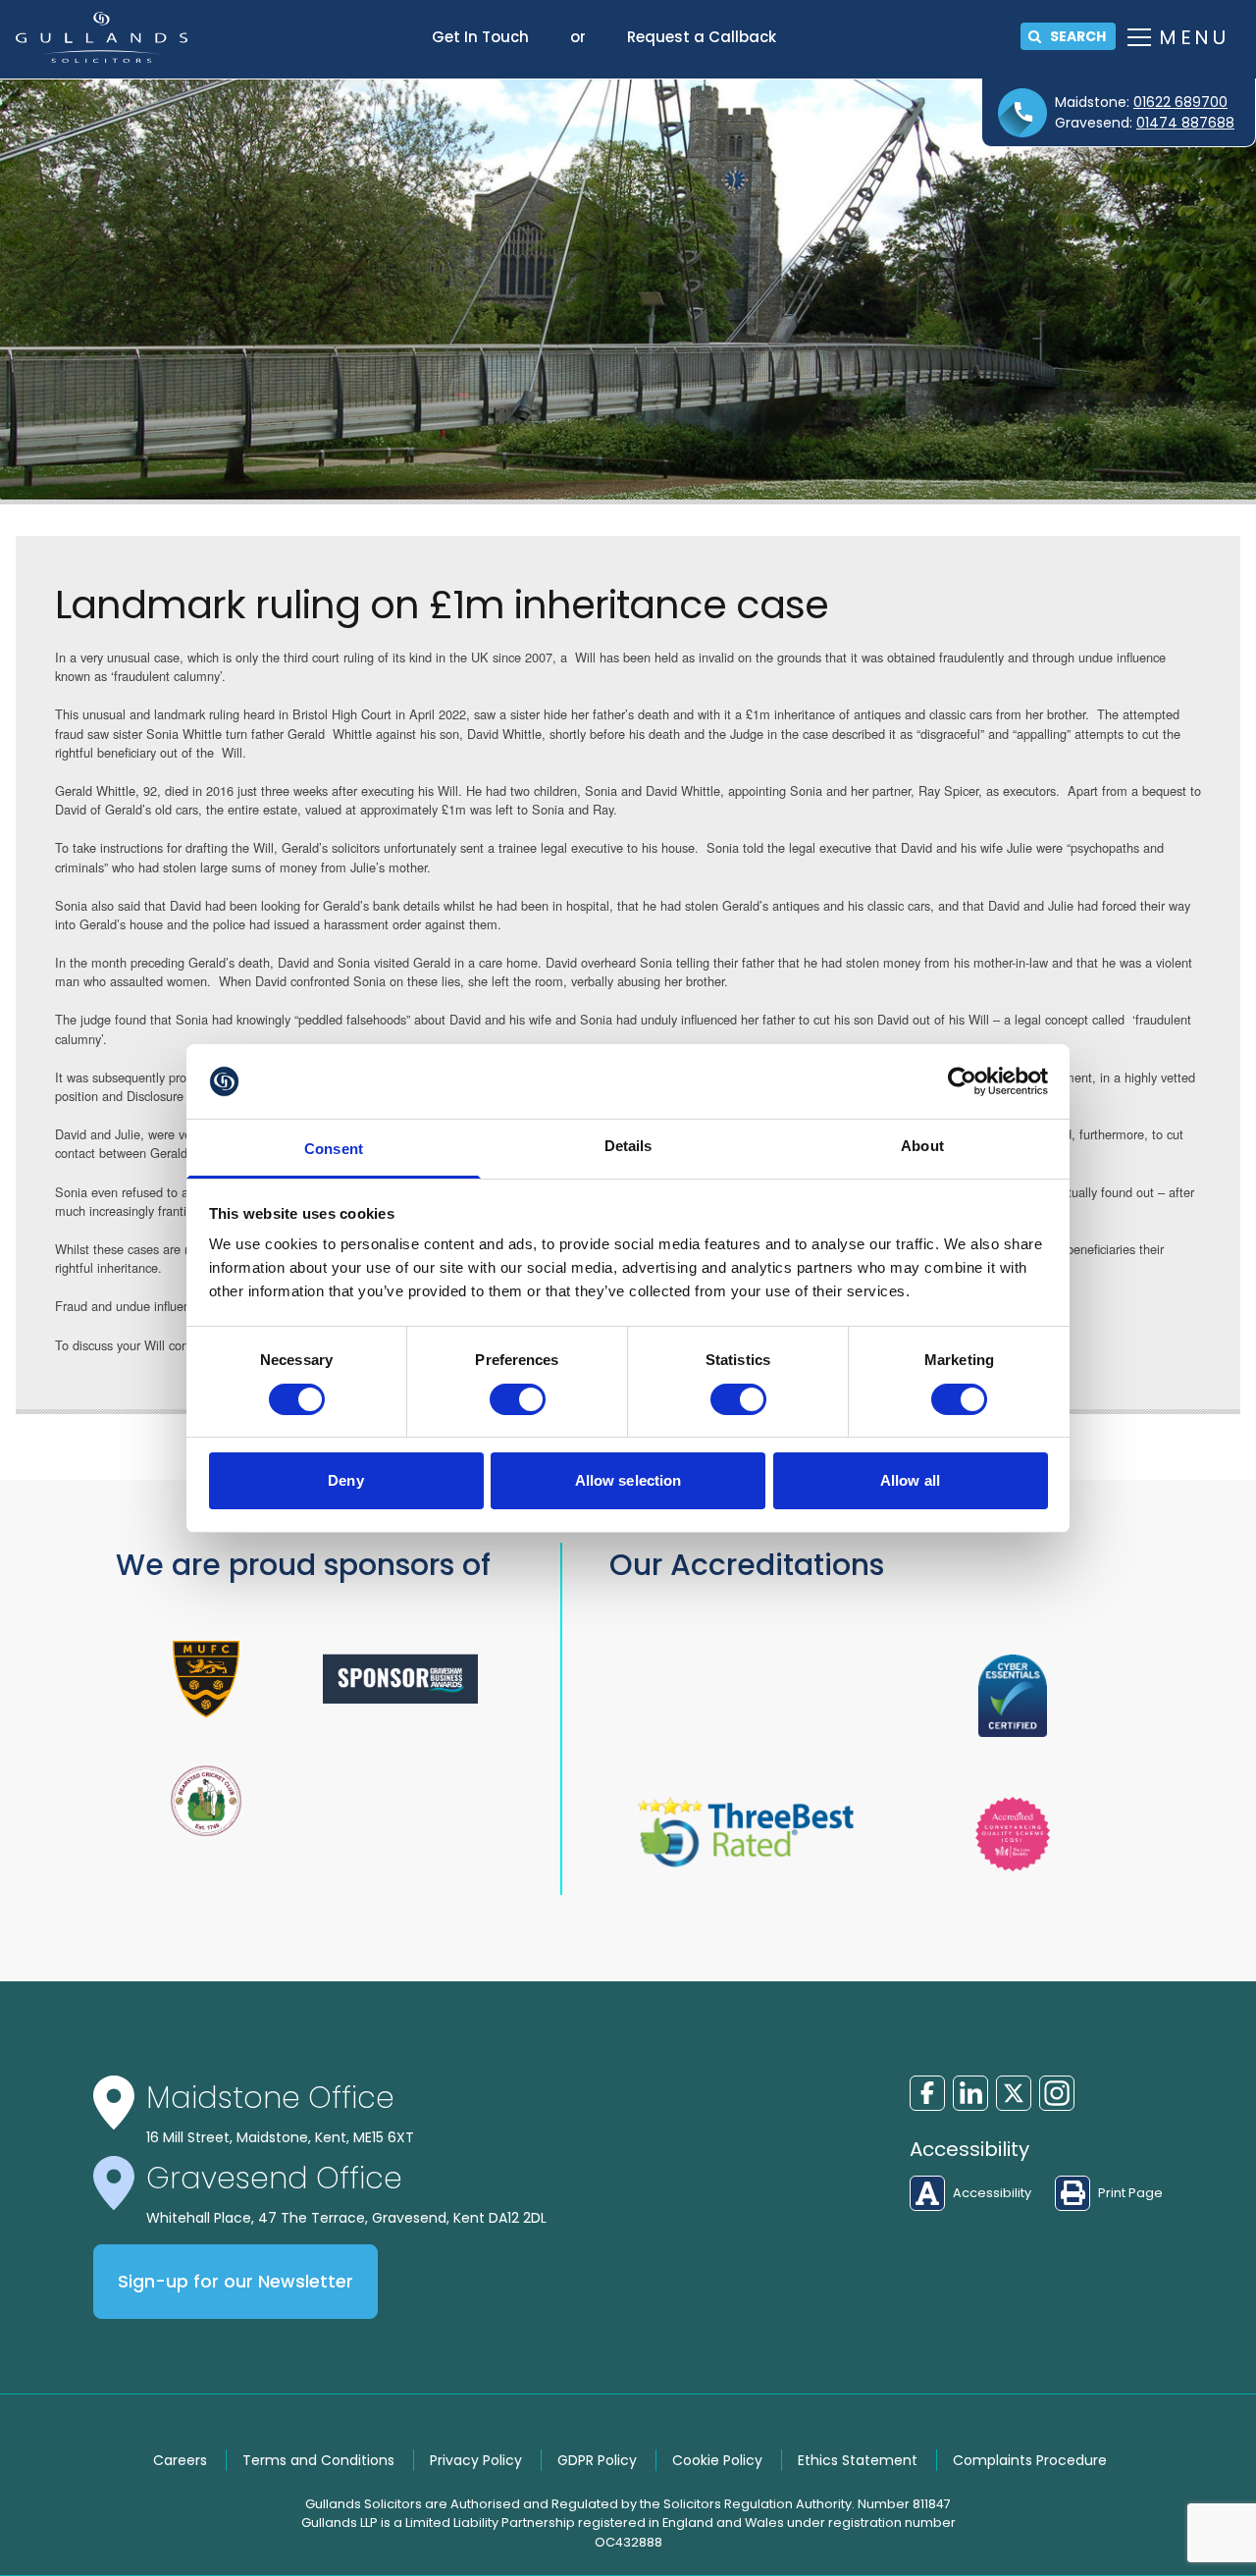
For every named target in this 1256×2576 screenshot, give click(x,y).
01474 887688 (1185, 123)
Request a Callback (702, 37)
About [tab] (922, 1146)
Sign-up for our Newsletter (235, 2282)
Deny (345, 1480)
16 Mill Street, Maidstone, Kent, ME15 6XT (280, 2137)
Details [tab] (628, 1146)
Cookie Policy (717, 2460)
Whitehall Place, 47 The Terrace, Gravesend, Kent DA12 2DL (346, 2218)
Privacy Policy (476, 2460)
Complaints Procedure (1030, 2460)
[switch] (518, 1399)
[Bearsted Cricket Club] (206, 1801)
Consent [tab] (334, 1149)
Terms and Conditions (318, 2460)
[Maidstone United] (206, 1679)
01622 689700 (1180, 102)
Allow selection (628, 1480)
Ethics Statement (858, 2460)
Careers (180, 2460)
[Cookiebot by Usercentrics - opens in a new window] (962, 1081)
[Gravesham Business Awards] (400, 1679)
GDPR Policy (597, 2460)
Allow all (910, 1480)
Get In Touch (480, 37)
